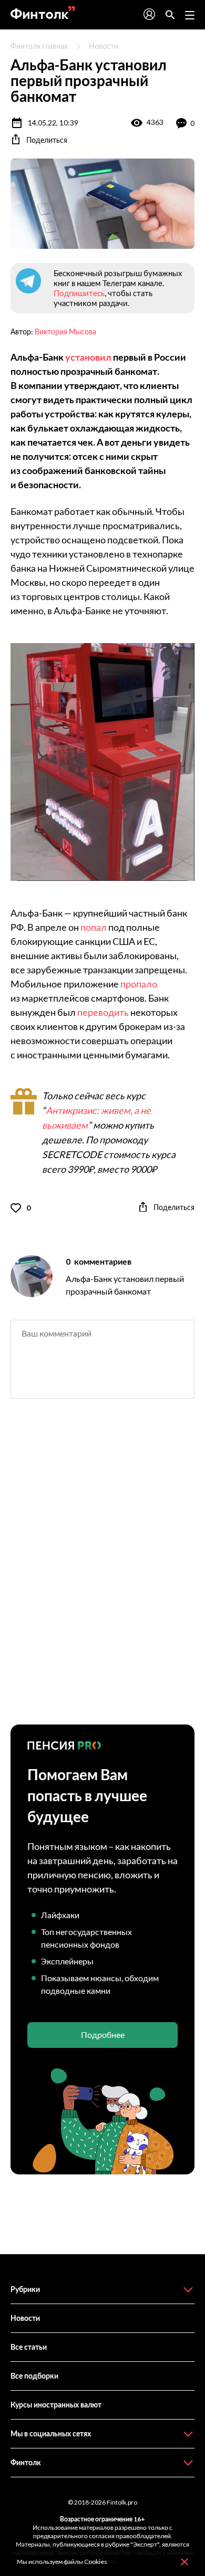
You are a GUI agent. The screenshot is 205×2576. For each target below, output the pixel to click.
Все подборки (34, 2376)
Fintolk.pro (122, 2502)
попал (94, 927)
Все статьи (29, 2347)
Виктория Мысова (65, 332)
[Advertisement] (102, 1571)
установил (88, 357)
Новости (104, 46)
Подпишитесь (79, 293)
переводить (103, 1012)
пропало (139, 984)
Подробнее (103, 2034)
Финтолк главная (39, 46)
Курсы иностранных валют (56, 2405)
